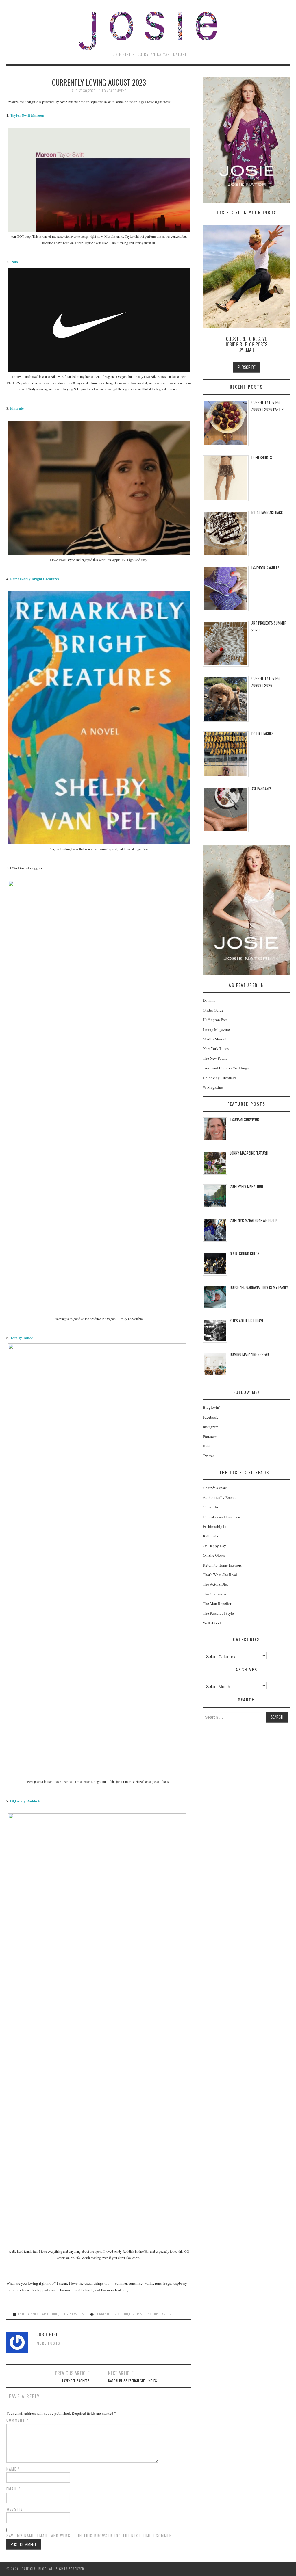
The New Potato (215, 1058)
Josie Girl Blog (148, 31)
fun (125, 2314)
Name (13, 2469)
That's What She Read (220, 1575)
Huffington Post (215, 1020)
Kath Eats (210, 1536)
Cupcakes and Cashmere (222, 1517)
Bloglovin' (211, 1407)
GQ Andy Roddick (25, 1801)
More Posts (49, 2343)
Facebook (211, 1417)
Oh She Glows (214, 1555)
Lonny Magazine (216, 1029)
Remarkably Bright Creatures (35, 579)
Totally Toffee (22, 1338)
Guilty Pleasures (71, 2314)
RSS (206, 1446)
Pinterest (210, 1437)
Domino (209, 1000)
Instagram (211, 1427)
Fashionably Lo (215, 1526)
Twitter (208, 1456)
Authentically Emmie (220, 1497)
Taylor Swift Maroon (27, 115)
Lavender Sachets (76, 2381)
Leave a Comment (114, 91)
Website (15, 2509)
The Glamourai (215, 1594)
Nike (15, 262)
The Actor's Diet (215, 1584)
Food (54, 2314)
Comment (17, 2420)
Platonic (17, 408)
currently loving (108, 2314)
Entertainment (29, 2314)
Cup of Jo (210, 1507)
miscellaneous (148, 2314)
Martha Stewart (215, 1039)
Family (45, 2314)
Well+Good (212, 1623)
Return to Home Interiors (222, 1565)
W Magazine (213, 1087)
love (133, 2314)
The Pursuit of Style (218, 1613)
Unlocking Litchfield (219, 1078)
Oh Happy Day (214, 1546)
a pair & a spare (215, 1488)
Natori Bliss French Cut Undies (133, 2381)
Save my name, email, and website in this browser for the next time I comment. (91, 2536)
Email (14, 2489)
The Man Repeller (217, 1603)
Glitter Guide (213, 1010)
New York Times (216, 1048)
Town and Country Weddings (226, 1068)
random (166, 2314)
